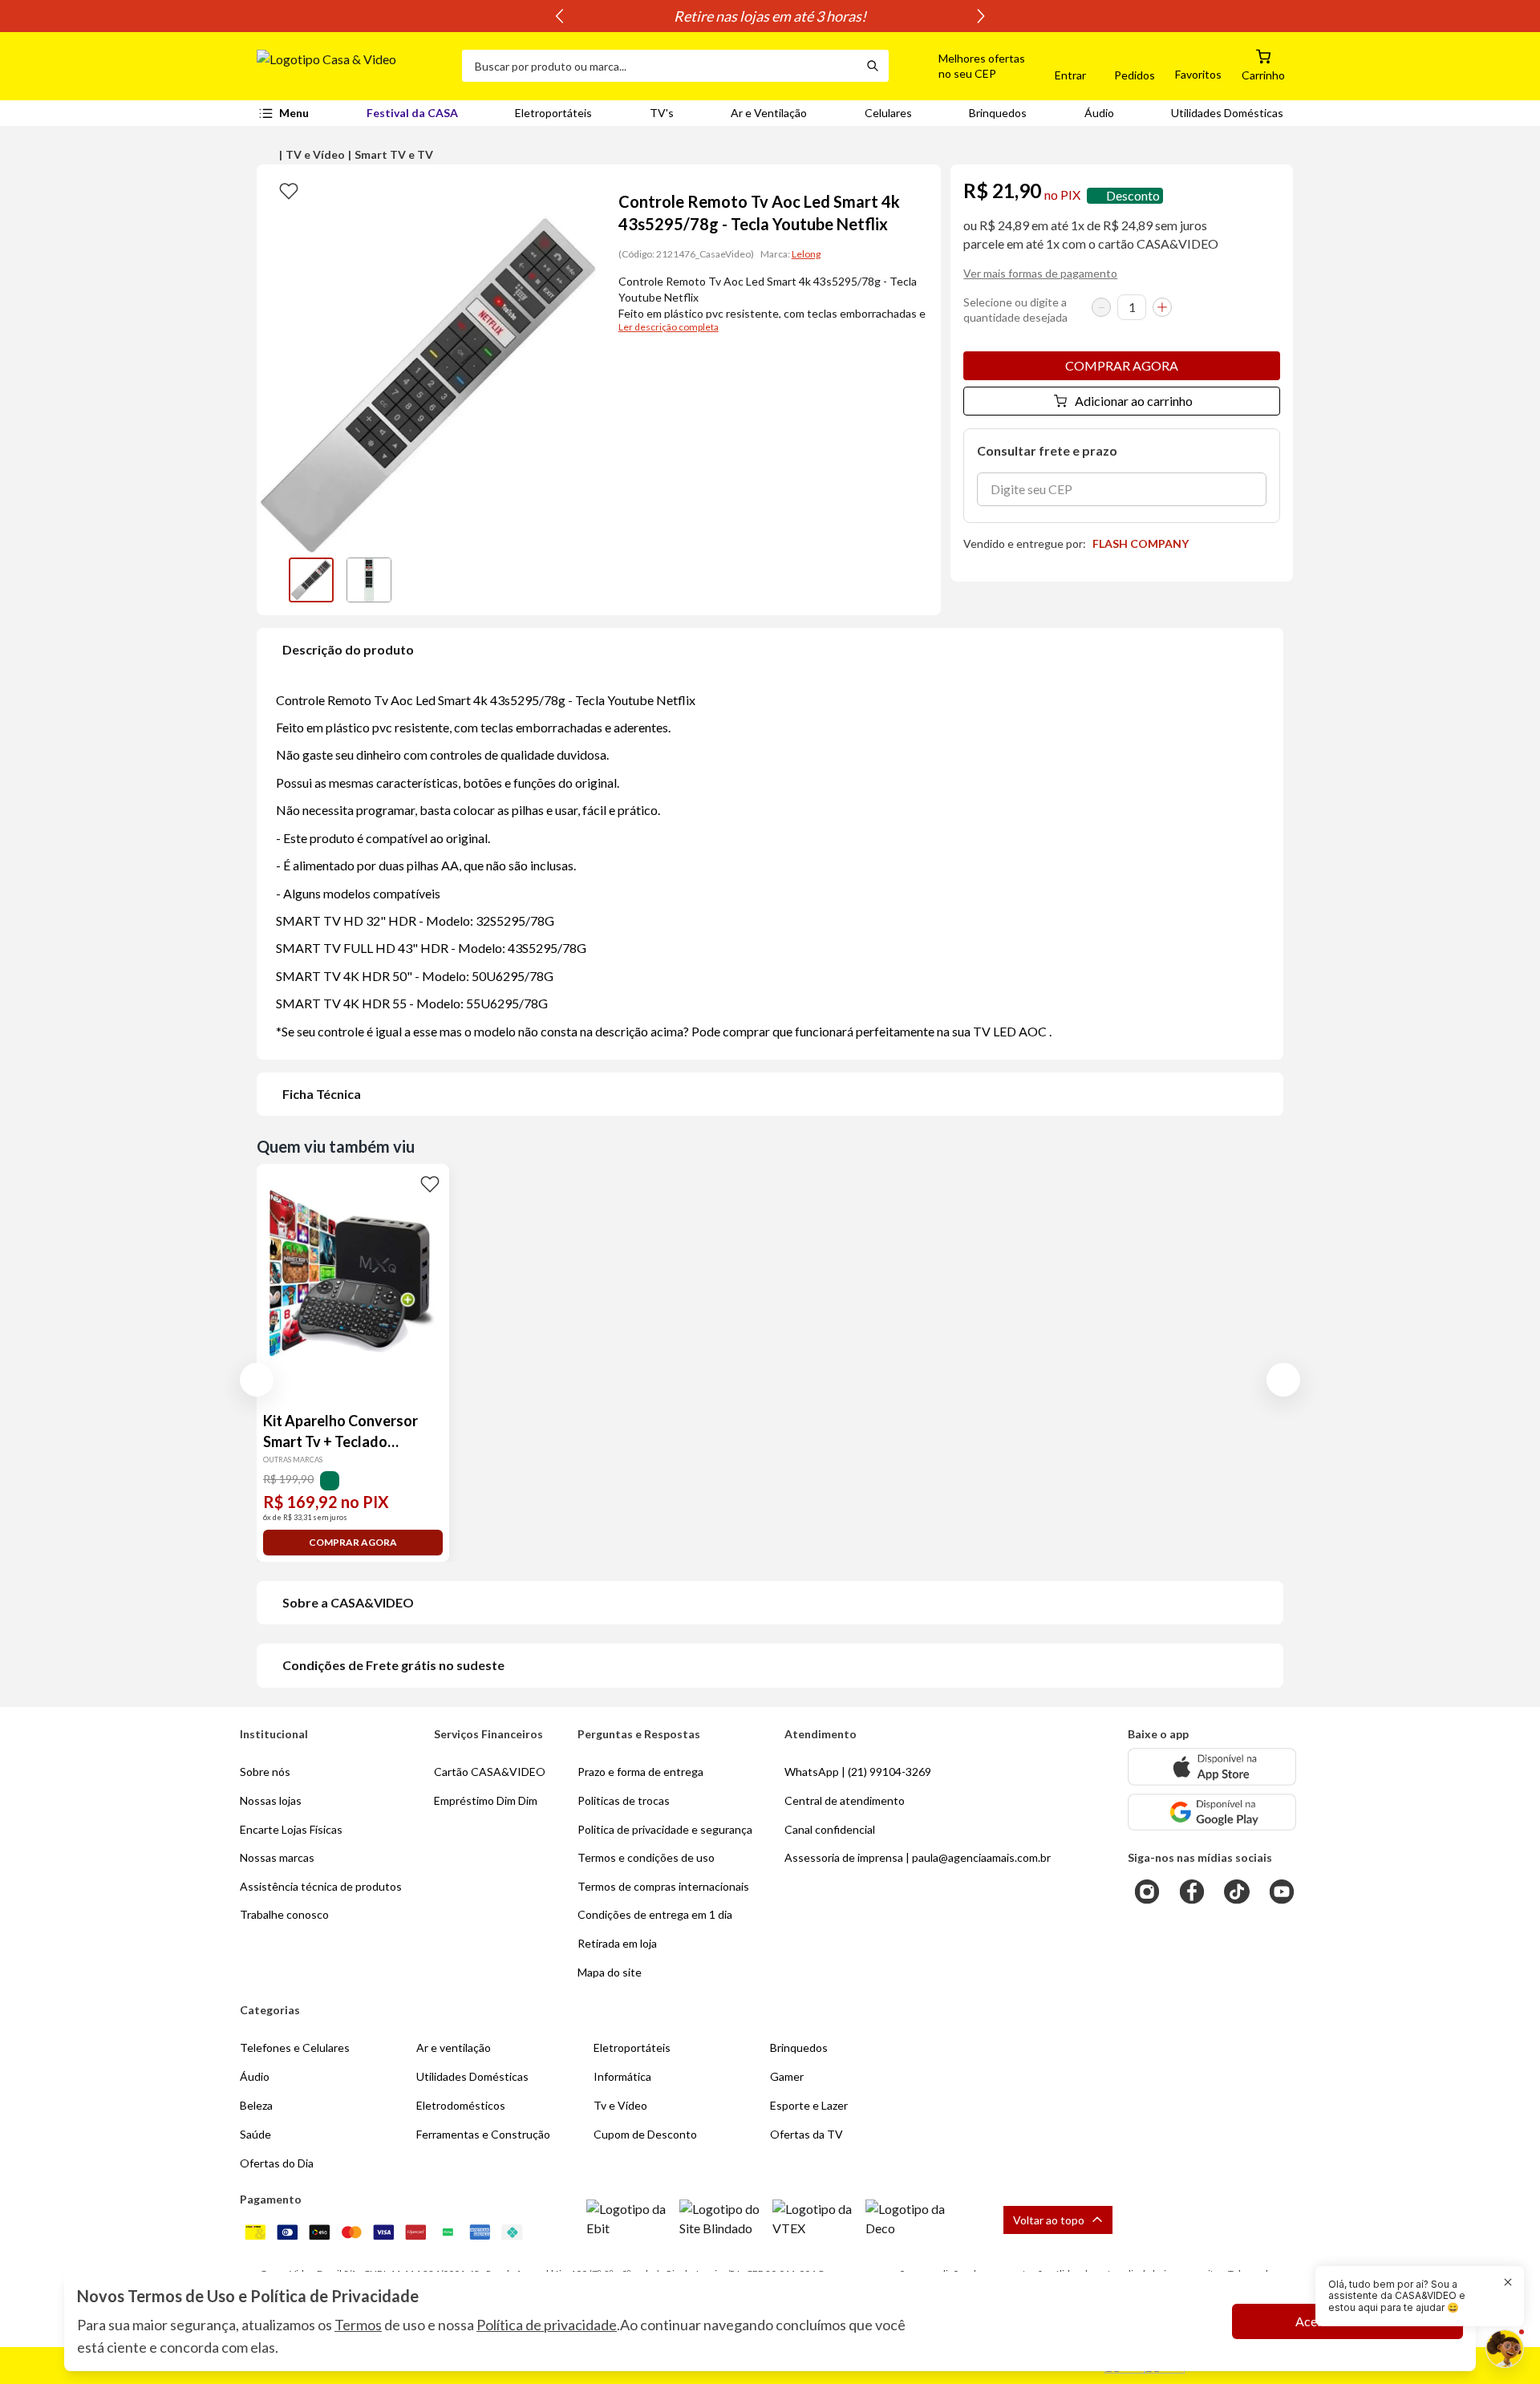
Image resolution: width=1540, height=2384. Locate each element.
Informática (622, 2076)
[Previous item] (559, 16)
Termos (358, 2325)
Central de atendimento (845, 1800)
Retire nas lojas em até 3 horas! (770, 16)
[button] (963, 66)
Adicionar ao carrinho (1134, 401)
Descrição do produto (348, 649)
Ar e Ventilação (769, 113)
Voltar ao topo (1049, 2220)
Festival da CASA (412, 113)
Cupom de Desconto (645, 2134)
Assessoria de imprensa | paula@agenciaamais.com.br (918, 1857)
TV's (662, 113)
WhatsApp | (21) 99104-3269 (858, 1772)
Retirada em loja (617, 1943)
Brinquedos (998, 113)
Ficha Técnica (322, 1094)
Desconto (1133, 195)
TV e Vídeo (315, 154)
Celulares (888, 113)
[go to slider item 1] (369, 580)
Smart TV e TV (394, 154)
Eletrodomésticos (461, 2105)
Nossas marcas (277, 1857)
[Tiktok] (1237, 1891)
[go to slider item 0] (311, 580)
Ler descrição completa (669, 327)
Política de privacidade (547, 2325)
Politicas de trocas (624, 1800)
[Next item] (981, 16)
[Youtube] (1282, 1891)
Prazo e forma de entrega (640, 1772)
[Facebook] (1192, 1891)
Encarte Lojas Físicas (291, 1829)
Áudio (1099, 113)
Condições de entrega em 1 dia (655, 1914)
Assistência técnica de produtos (321, 1886)
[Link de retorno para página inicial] (353, 66)
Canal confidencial (830, 1829)
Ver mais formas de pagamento (1040, 273)
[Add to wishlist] (289, 190)
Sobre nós (265, 1772)
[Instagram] (1147, 1891)
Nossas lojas (271, 1800)
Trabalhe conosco (284, 1914)
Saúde (255, 2134)
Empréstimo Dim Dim (486, 1800)
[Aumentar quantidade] (1162, 307)
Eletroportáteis (553, 113)
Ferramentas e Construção (483, 2134)
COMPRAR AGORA (1122, 365)
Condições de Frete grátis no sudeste (393, 1665)
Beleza (256, 2105)
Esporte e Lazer (809, 2105)
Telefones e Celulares (295, 2047)
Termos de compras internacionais (663, 1886)
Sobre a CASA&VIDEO (348, 1602)
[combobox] (659, 66)
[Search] (873, 66)
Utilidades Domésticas (1227, 113)
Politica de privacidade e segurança (665, 1829)
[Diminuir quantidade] (1101, 307)
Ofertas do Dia (277, 2163)
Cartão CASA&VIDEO (490, 1772)
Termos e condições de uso (646, 1857)
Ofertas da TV (806, 2134)
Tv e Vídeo (620, 2105)
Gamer (787, 2076)
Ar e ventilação (454, 2047)
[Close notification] (1508, 2282)
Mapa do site (610, 1972)
